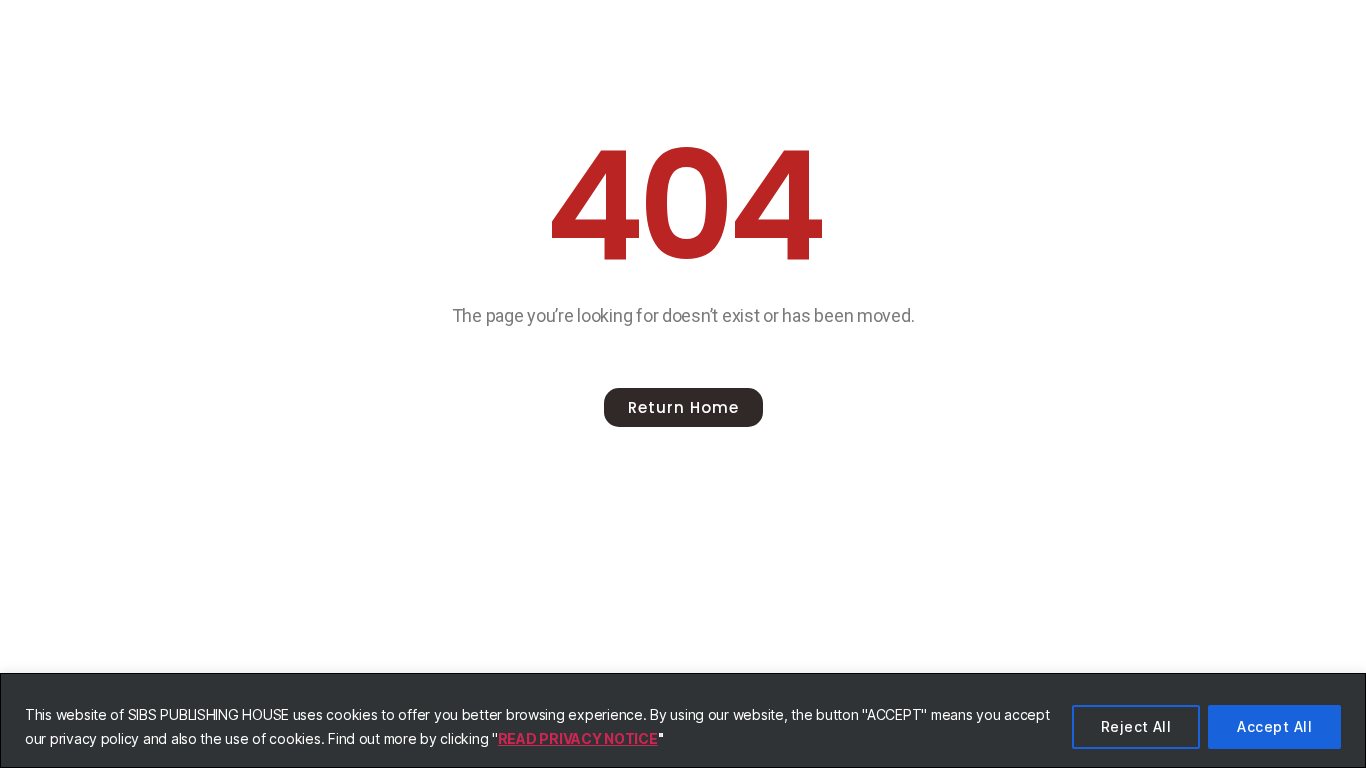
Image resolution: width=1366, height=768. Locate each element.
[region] (683, 720)
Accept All (1274, 726)
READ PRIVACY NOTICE (578, 738)
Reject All (1136, 726)
